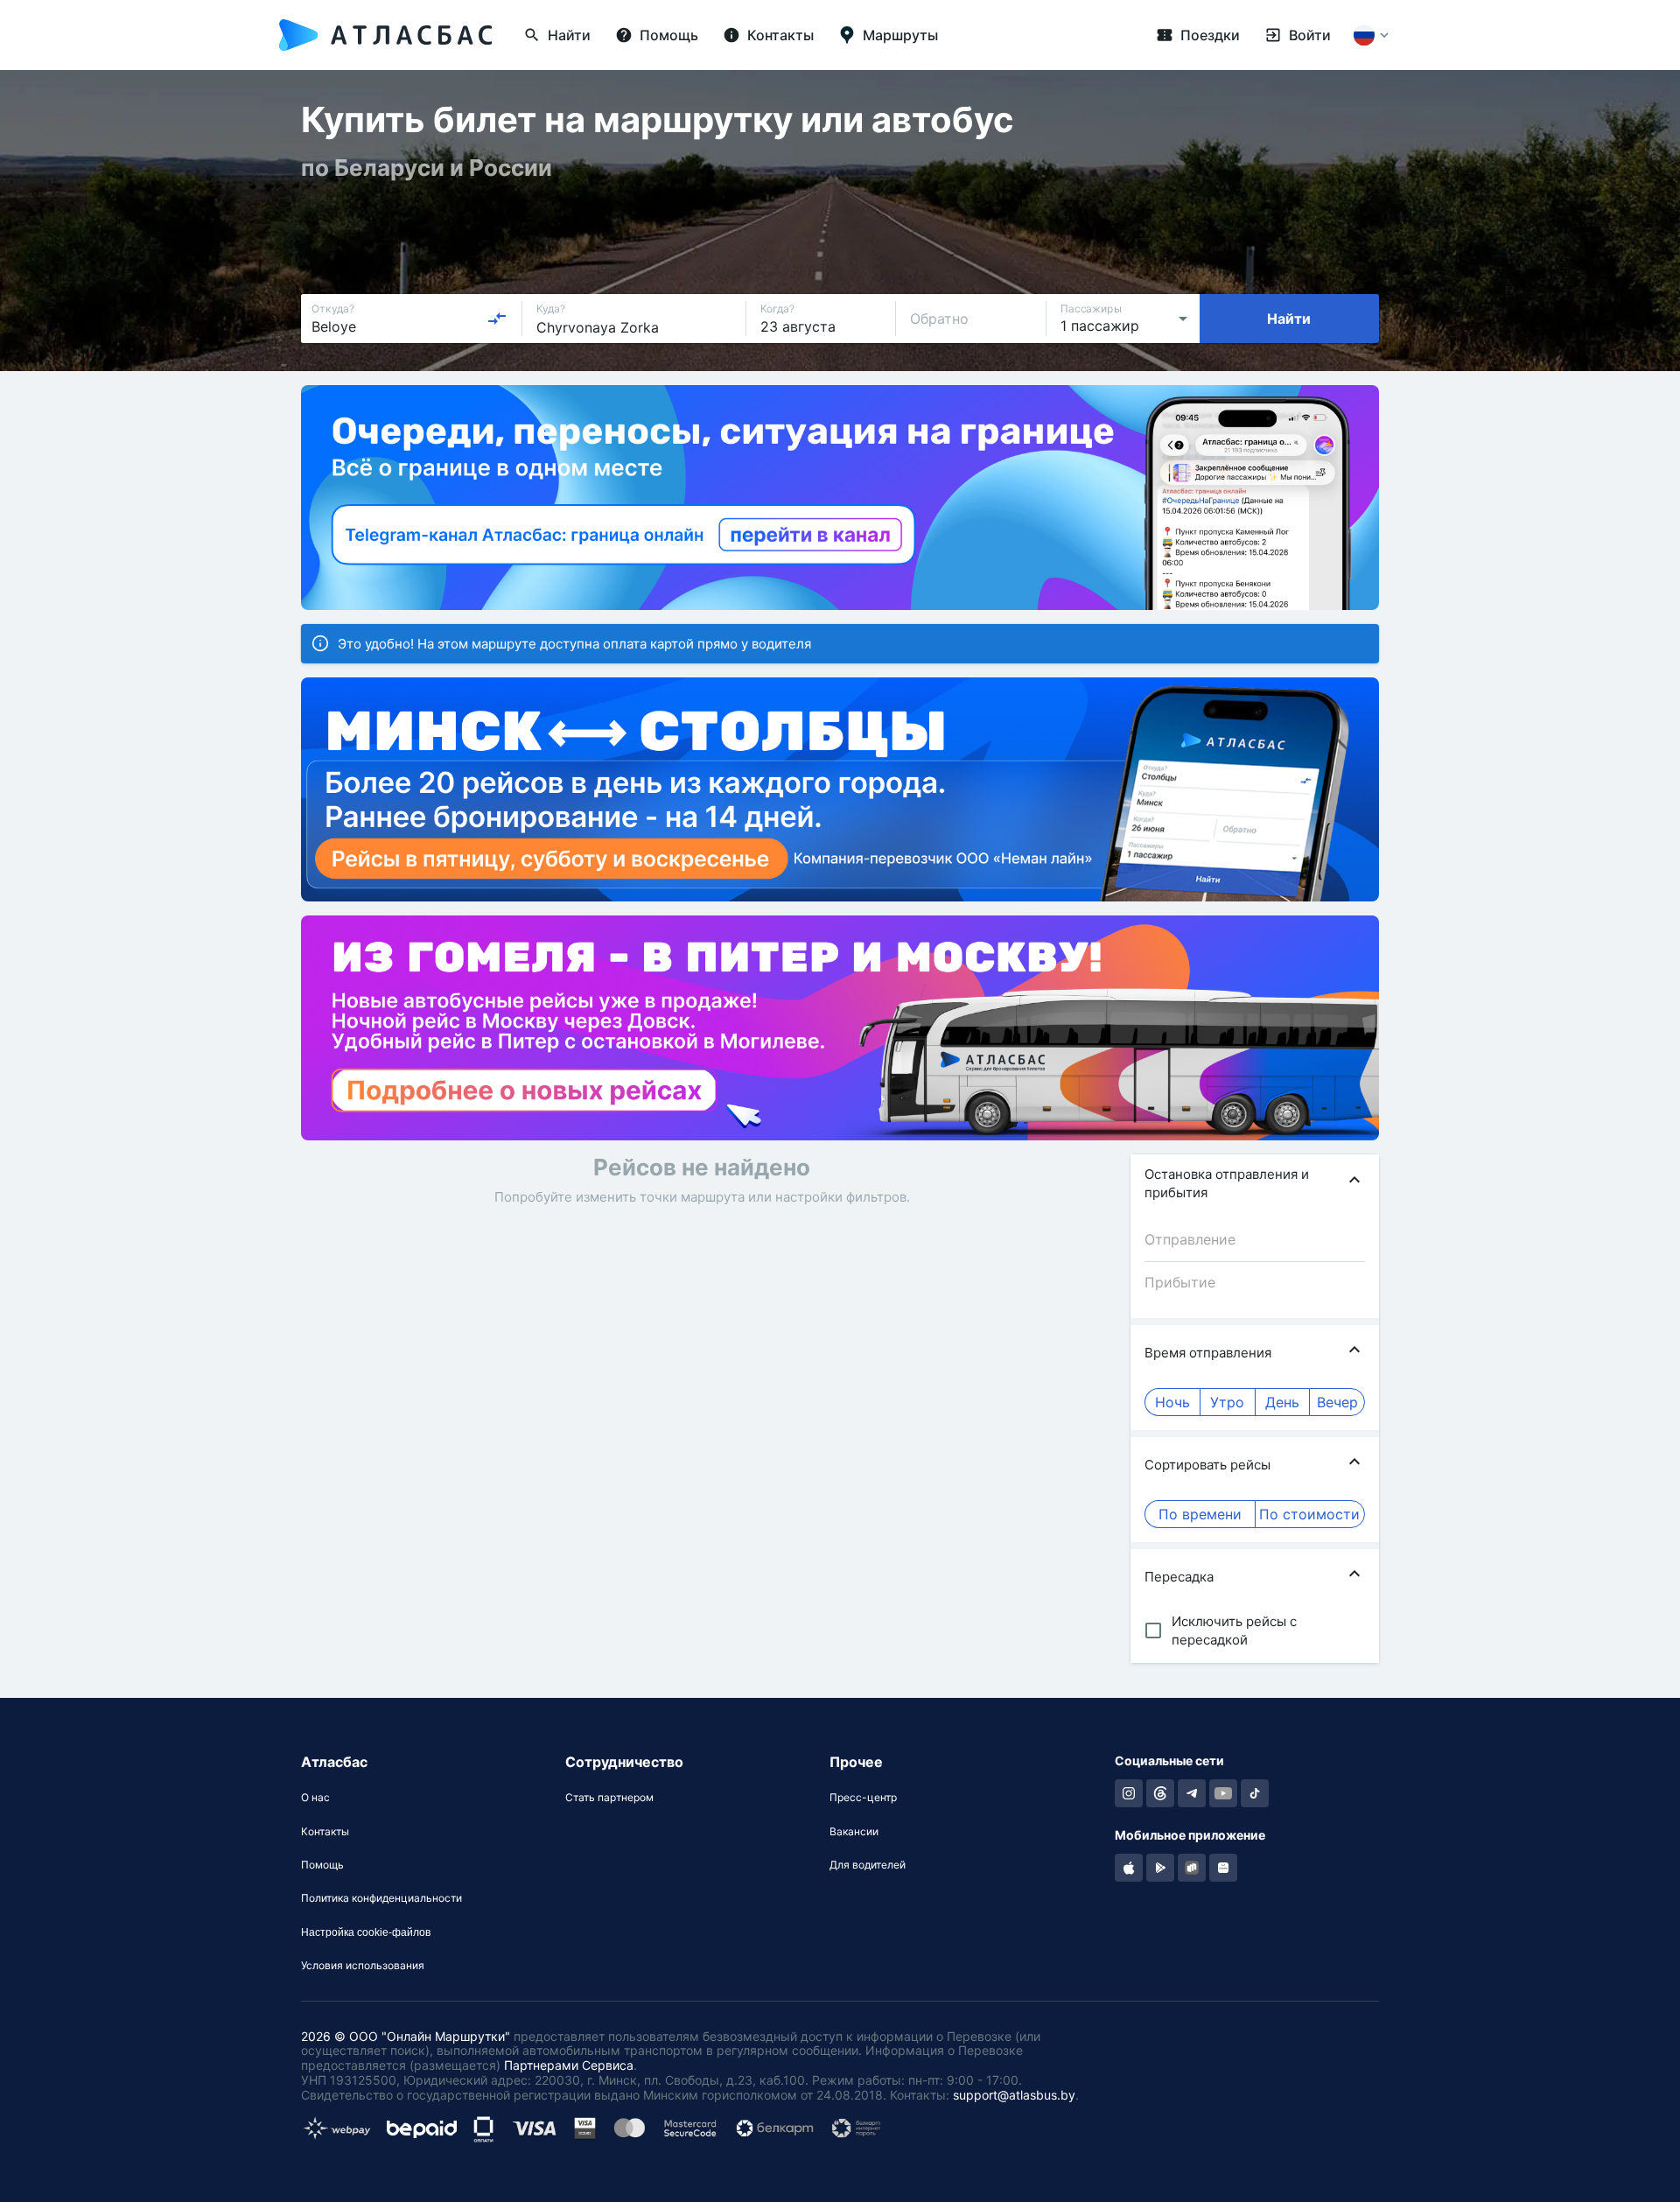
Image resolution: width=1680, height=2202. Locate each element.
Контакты (325, 1832)
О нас (315, 1798)
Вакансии (854, 1832)
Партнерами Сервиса (569, 2065)
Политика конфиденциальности (381, 1898)
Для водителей (868, 1865)
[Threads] (1160, 1793)
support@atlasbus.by (1014, 2095)
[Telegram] (1192, 1793)
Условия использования (363, 1966)
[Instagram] (1129, 1793)
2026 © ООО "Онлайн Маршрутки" (406, 2036)
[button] (1255, 1183)
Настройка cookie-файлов (366, 1932)
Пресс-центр (863, 1798)
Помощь (322, 1865)
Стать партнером (609, 1798)
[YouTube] (1223, 1793)
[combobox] (409, 319)
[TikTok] (1255, 1793)
